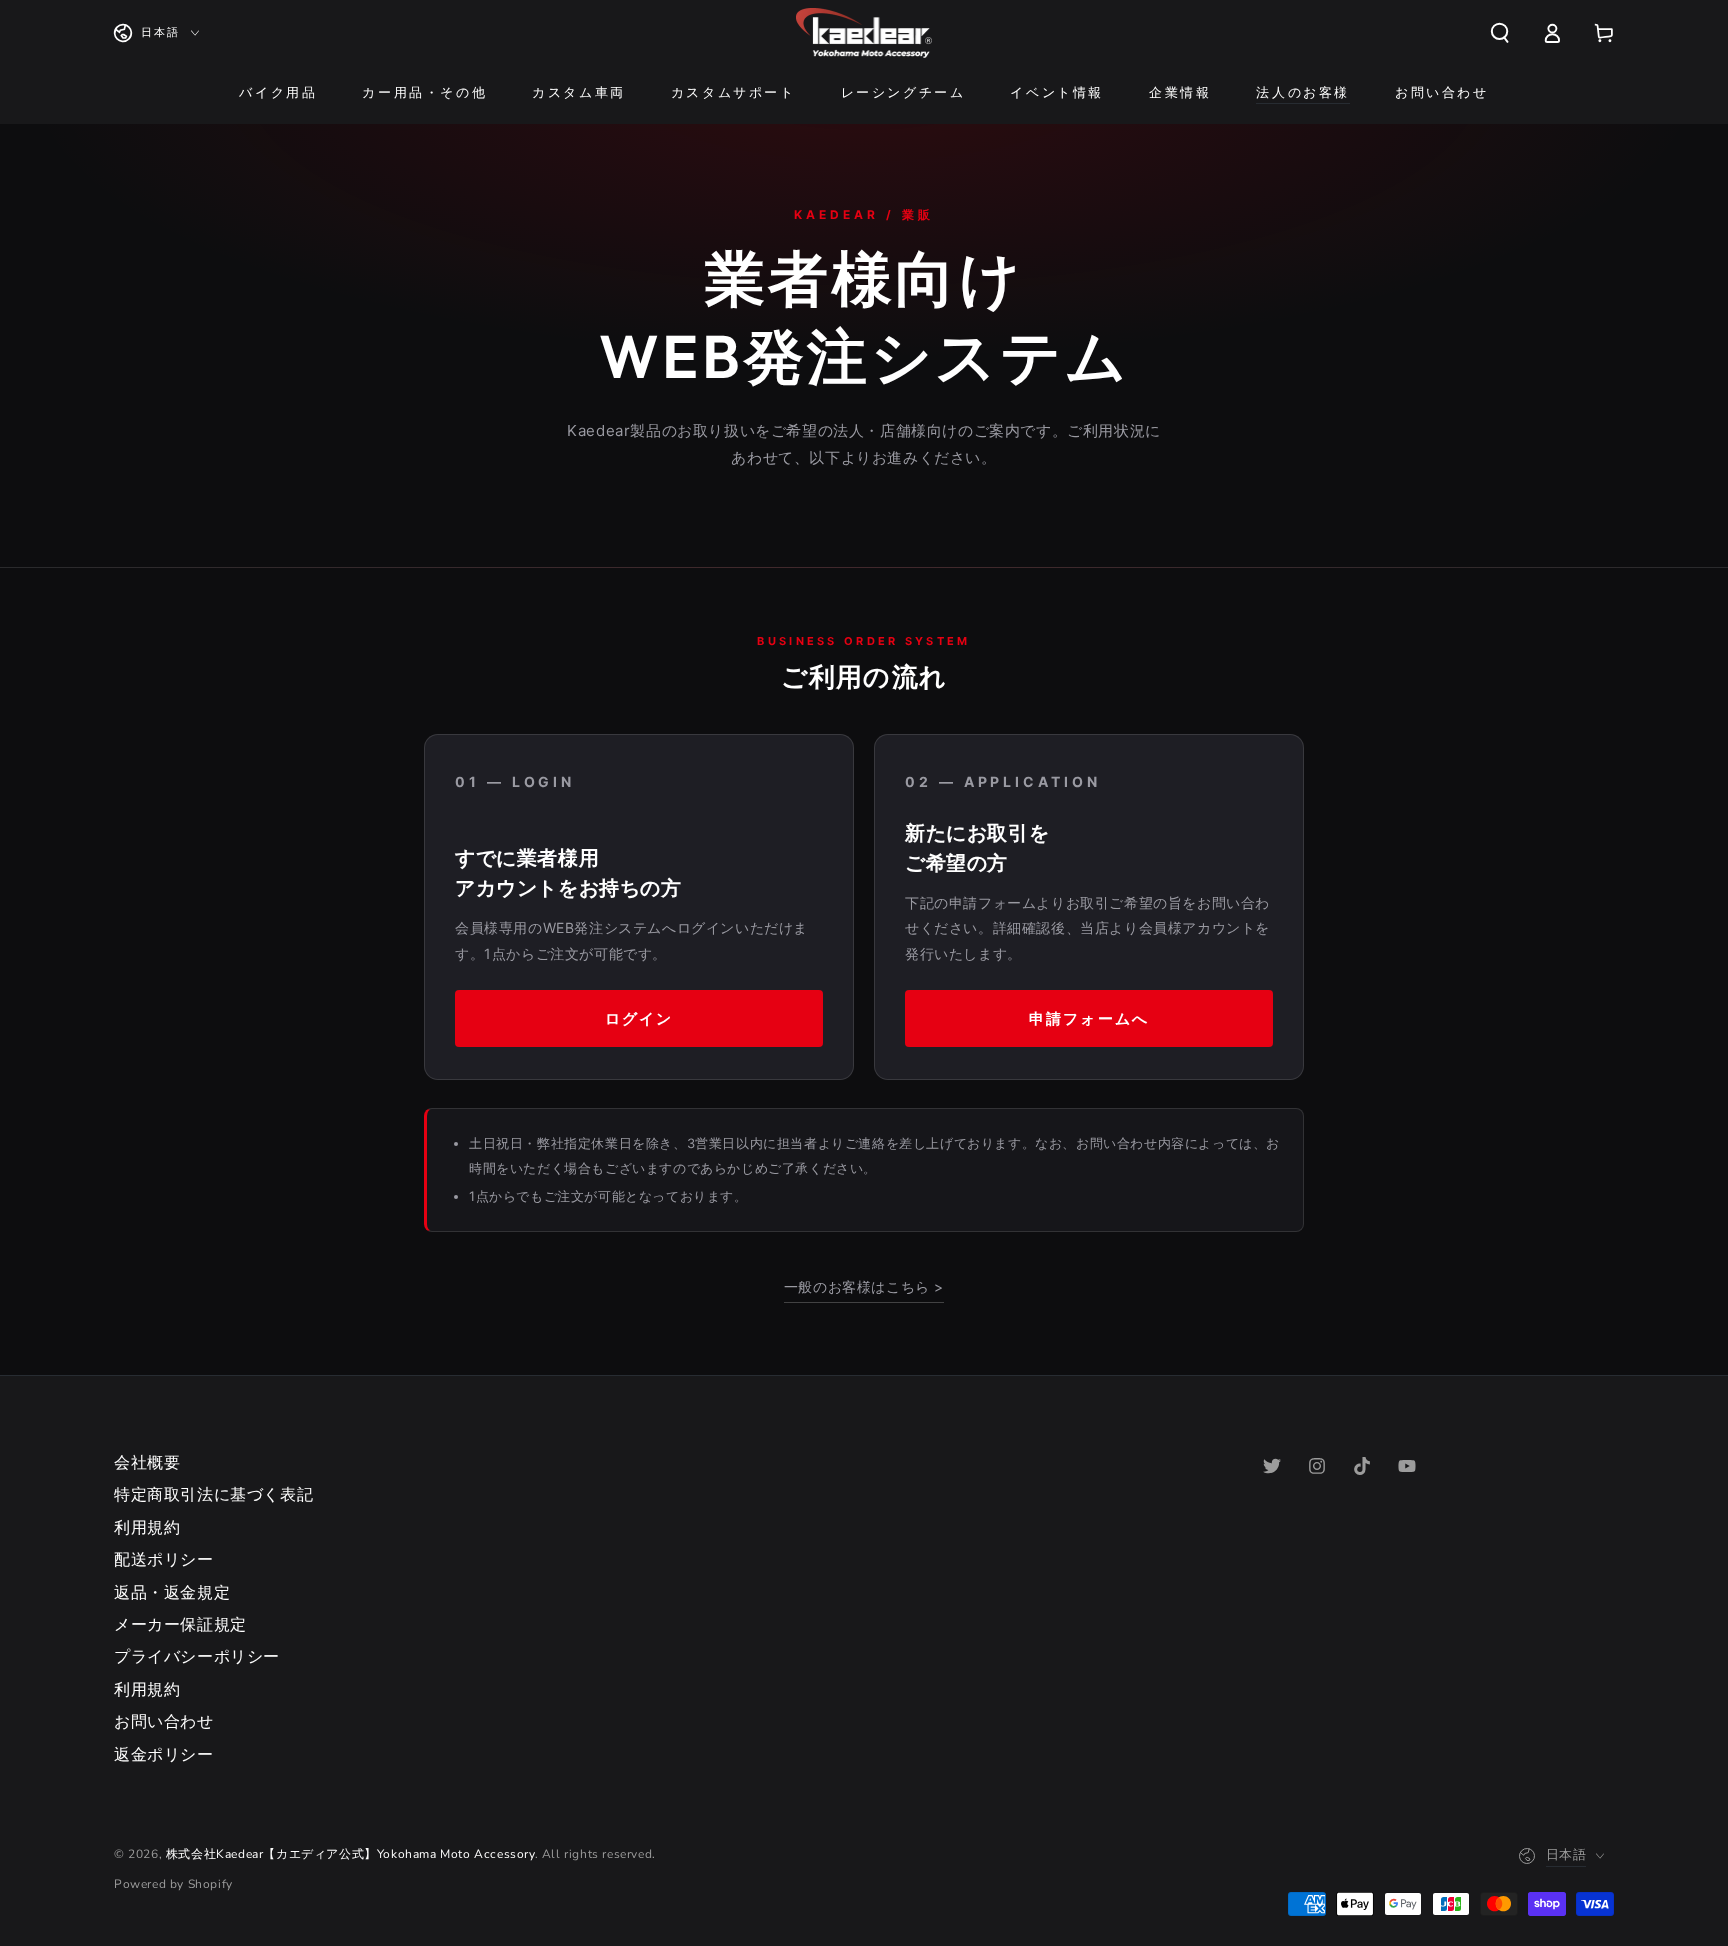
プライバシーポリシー (197, 1657)
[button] (1500, 33)
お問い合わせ (164, 1722)
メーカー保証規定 (180, 1625)
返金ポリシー (164, 1755)
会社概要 (147, 1463)
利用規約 (147, 1528)
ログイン (639, 1018)
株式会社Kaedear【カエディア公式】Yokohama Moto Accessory (350, 1854)
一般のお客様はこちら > (864, 1286)
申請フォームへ (1089, 1018)
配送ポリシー (164, 1560)
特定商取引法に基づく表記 (213, 1495)
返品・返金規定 (172, 1593)
